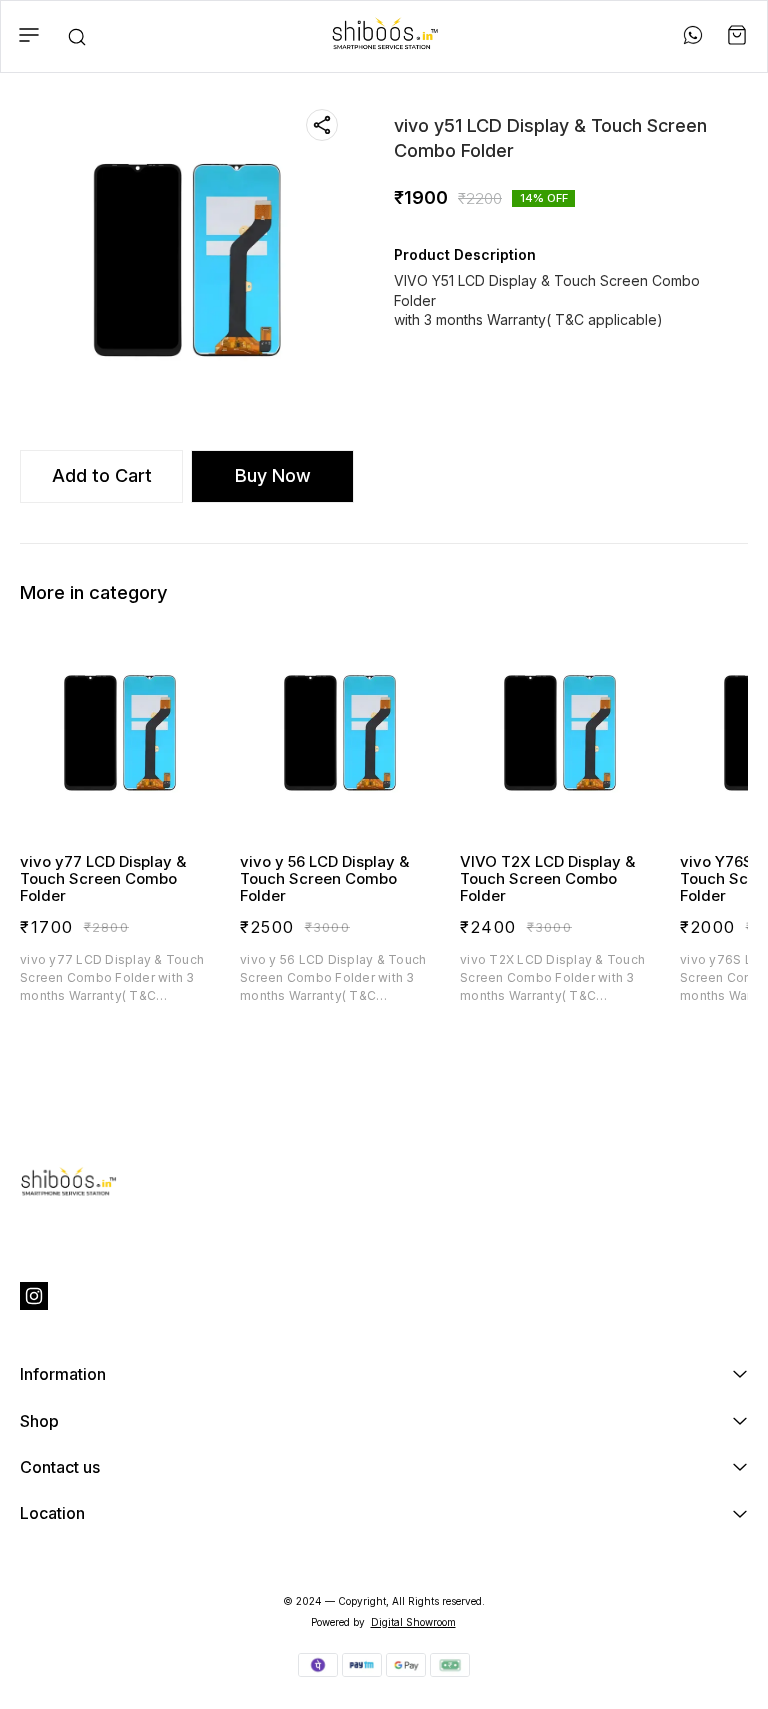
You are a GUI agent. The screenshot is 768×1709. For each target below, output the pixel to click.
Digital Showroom (413, 1622)
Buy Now (273, 475)
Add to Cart (102, 475)
